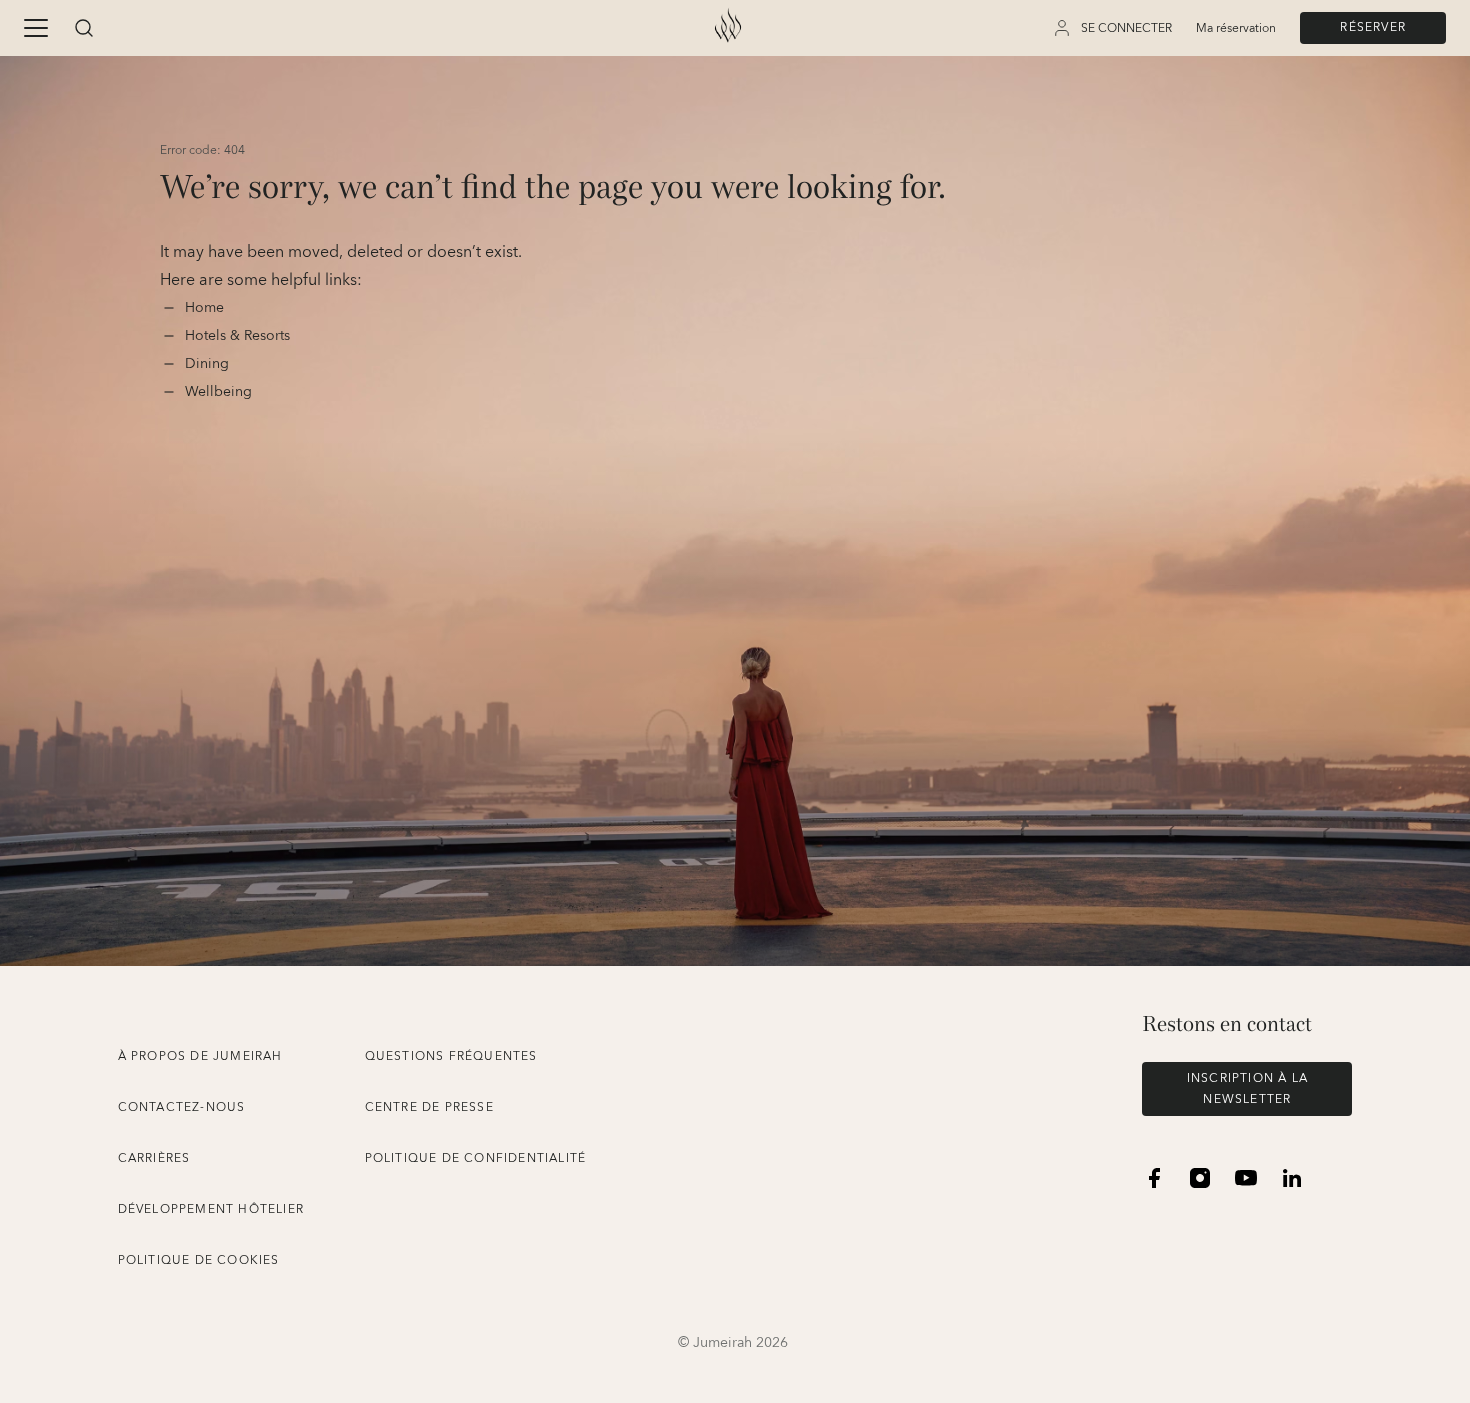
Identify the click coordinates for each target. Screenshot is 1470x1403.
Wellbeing (218, 392)
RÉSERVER (1373, 27)
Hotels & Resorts (237, 336)
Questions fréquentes (451, 1056)
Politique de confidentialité (476, 1158)
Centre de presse (429, 1107)
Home (206, 308)
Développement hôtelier (211, 1209)
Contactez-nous (182, 1107)
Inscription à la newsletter (1247, 1089)
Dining (209, 364)
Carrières (154, 1158)
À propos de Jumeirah (200, 1056)
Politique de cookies (199, 1260)
